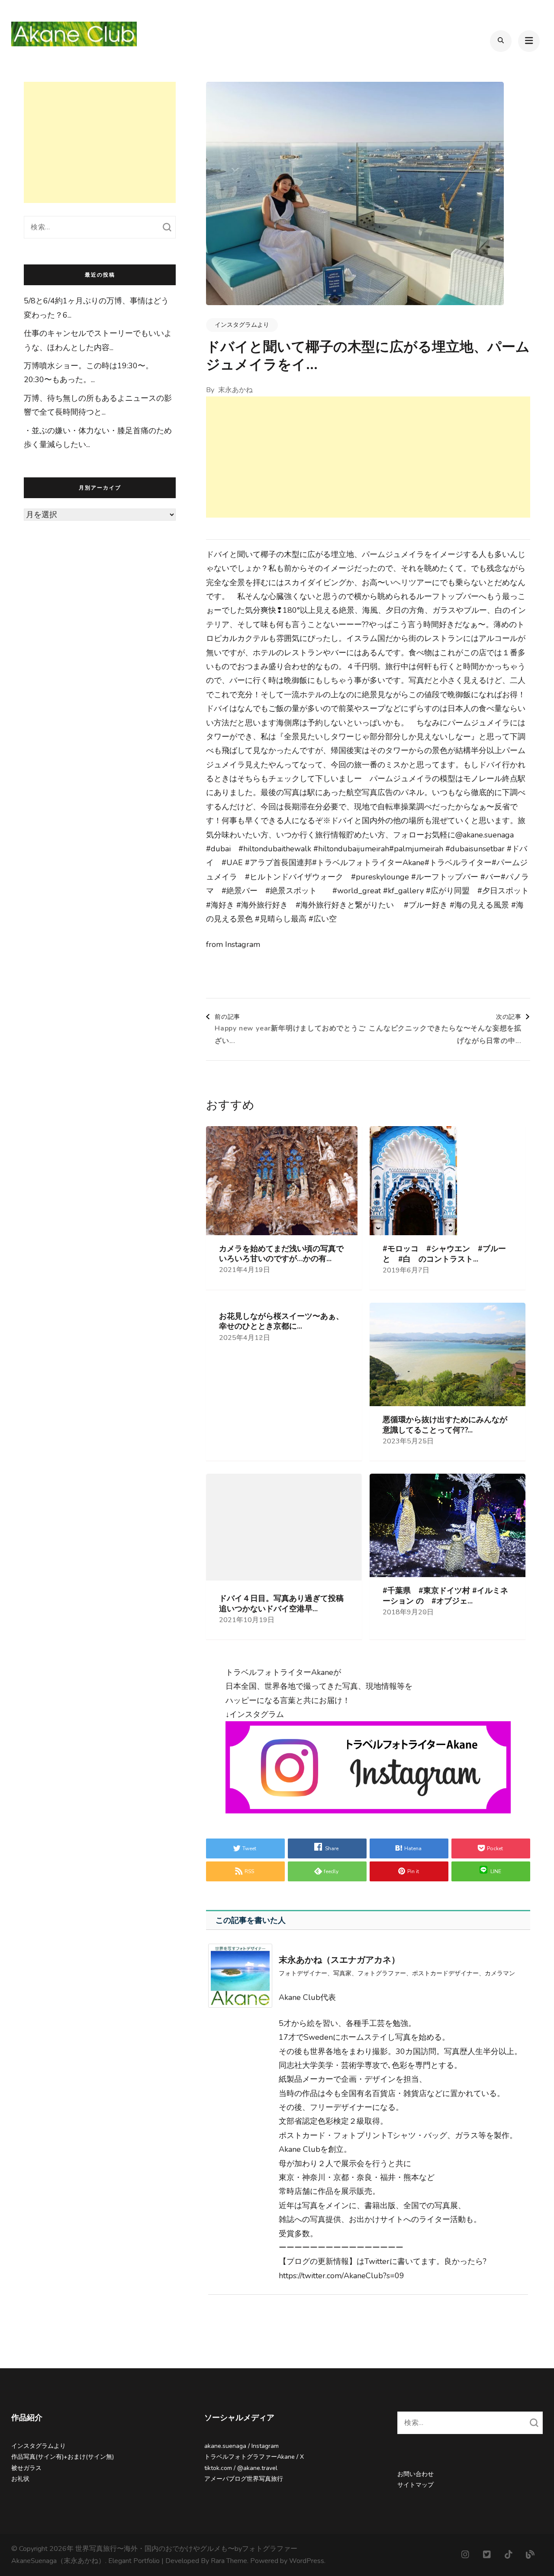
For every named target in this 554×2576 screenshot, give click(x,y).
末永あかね (235, 390)
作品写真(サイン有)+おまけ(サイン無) (63, 2457)
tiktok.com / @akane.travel (241, 2468)
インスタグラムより (242, 325)
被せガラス (26, 2468)
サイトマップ (415, 2485)
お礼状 (20, 2479)
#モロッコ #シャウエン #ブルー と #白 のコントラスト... (448, 1254)
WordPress (307, 2561)
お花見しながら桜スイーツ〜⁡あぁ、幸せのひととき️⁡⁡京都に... (281, 1321)
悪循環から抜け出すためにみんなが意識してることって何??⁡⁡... (445, 1425)
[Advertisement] (368, 457)
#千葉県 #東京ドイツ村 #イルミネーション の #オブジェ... (445, 1596)
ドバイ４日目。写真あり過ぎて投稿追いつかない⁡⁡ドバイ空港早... (281, 1604)
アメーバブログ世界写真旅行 (244, 2479)
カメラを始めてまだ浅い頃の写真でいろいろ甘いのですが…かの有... (281, 1254)
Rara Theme (229, 2561)
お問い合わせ (415, 2474)
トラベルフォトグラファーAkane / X (254, 2457)
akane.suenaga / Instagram (242, 2446)
